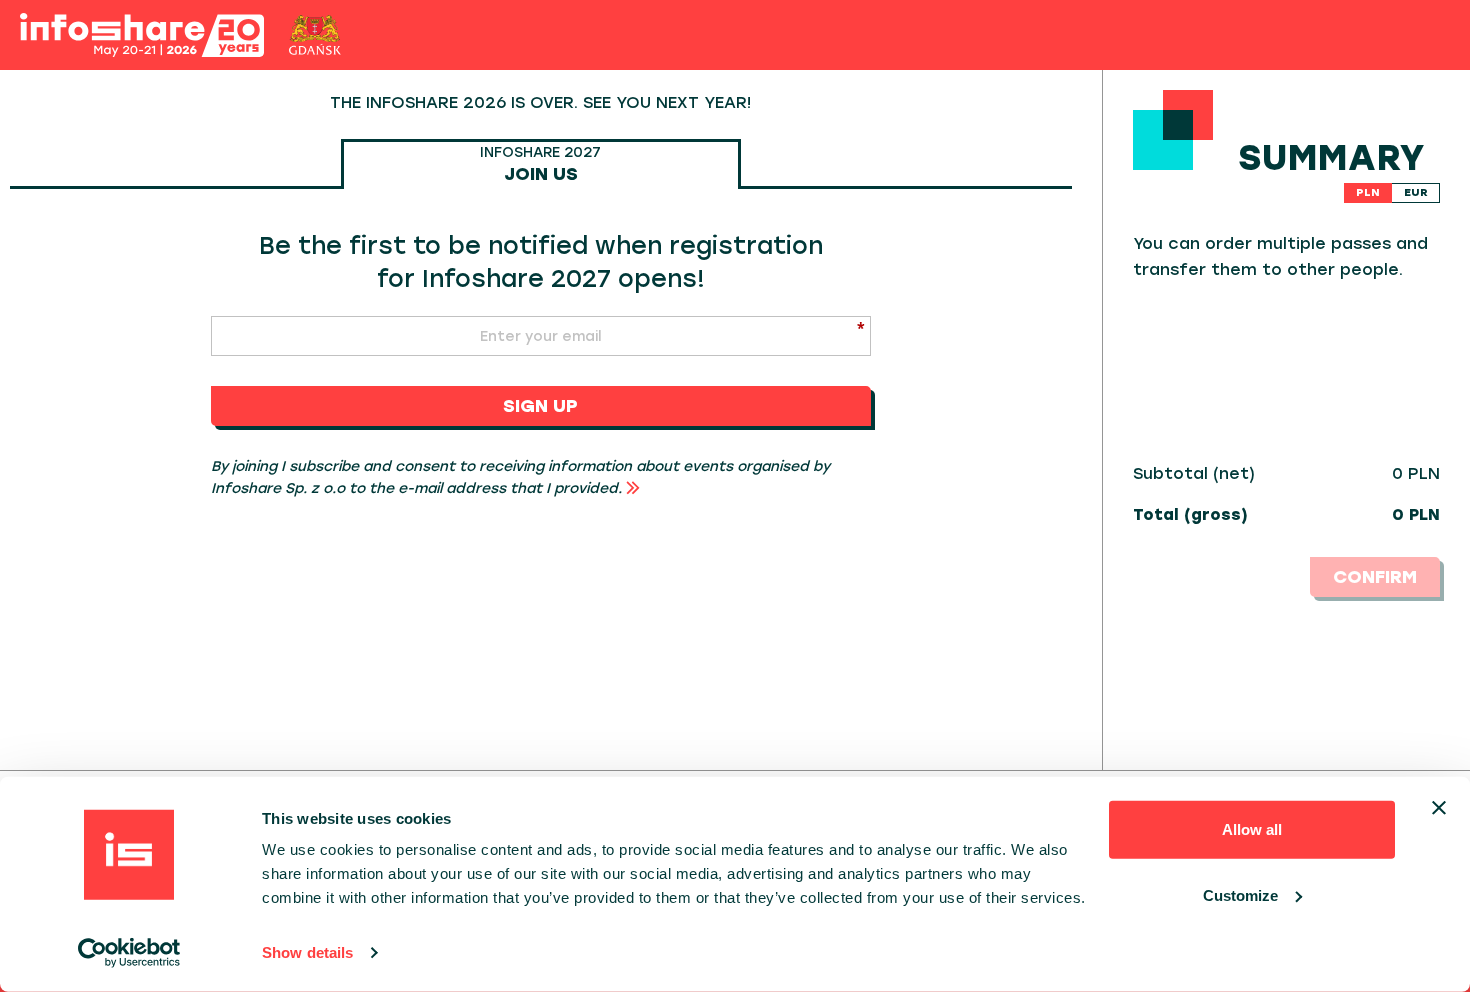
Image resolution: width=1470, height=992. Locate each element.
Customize (1240, 894)
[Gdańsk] (315, 35)
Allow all (1252, 829)
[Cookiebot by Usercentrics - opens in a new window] (129, 953)
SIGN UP (540, 406)
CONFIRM (1375, 577)
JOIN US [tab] (540, 164)
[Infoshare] (142, 35)
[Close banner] (1439, 808)
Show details (307, 952)
